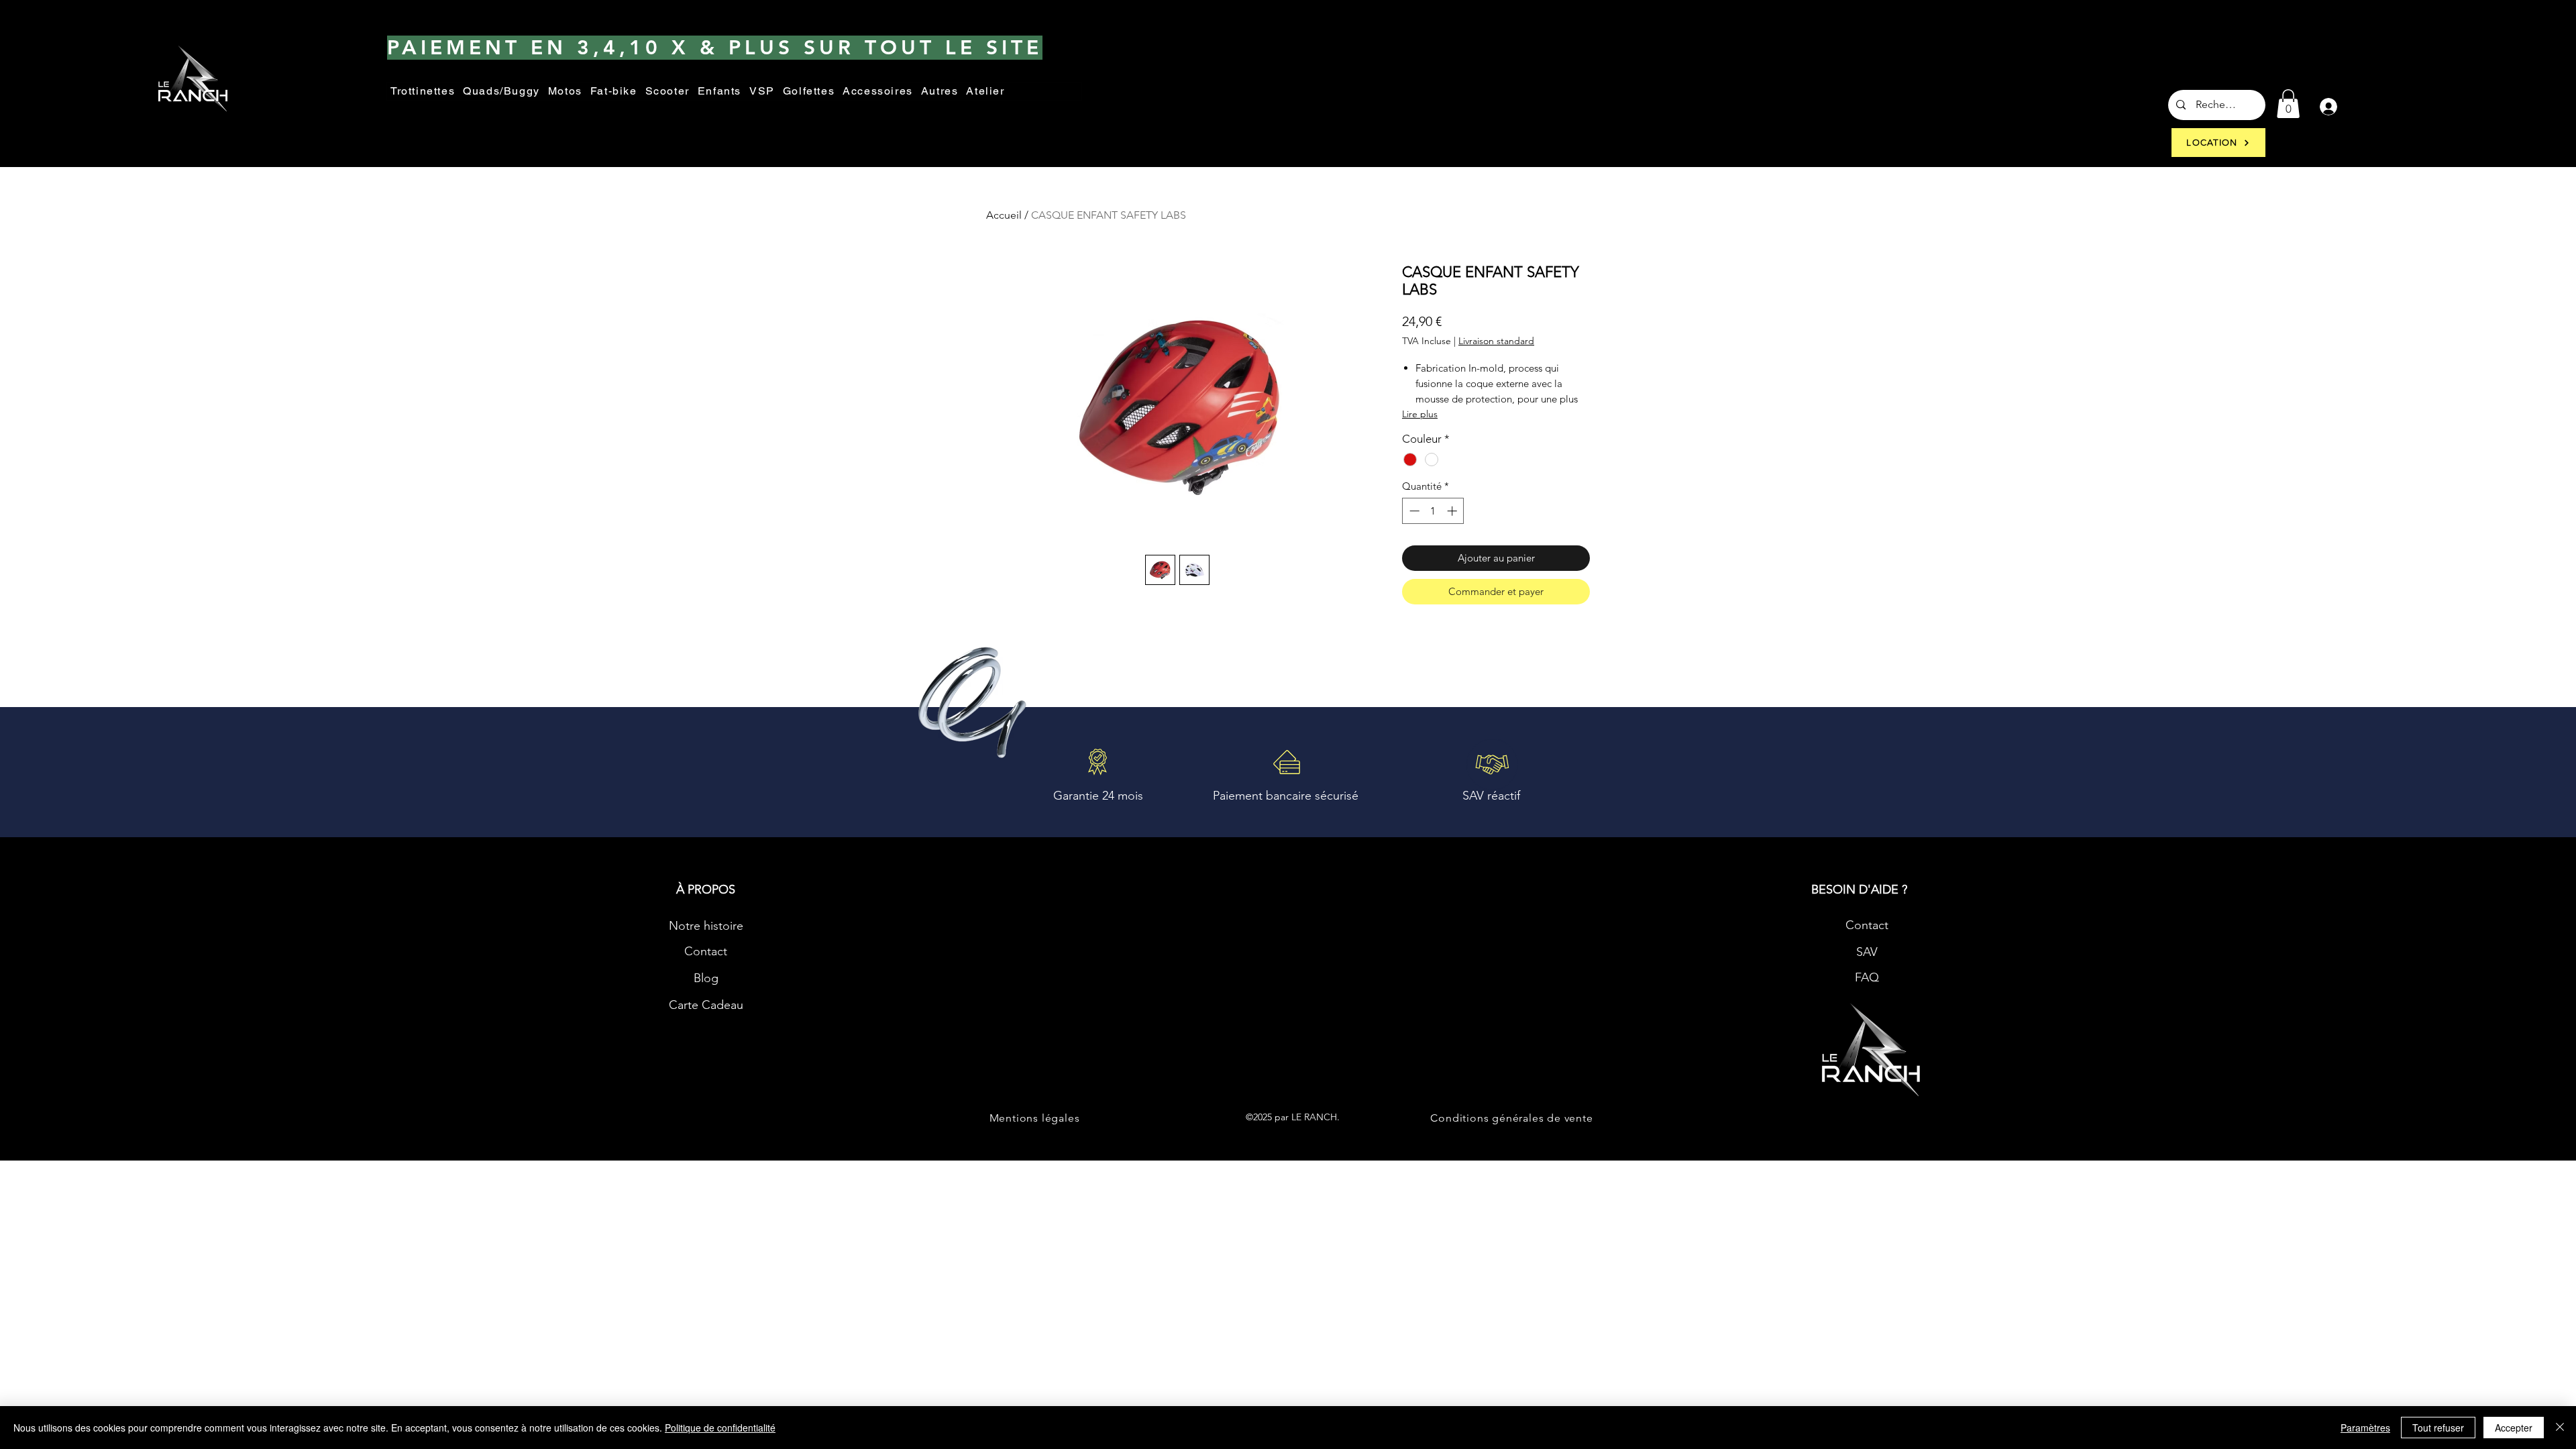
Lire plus (1420, 414)
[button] (940, 92)
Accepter (2514, 1428)
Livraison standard (1496, 341)
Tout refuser (2438, 1428)
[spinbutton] (1433, 511)
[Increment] (1453, 511)
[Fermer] (2560, 1428)
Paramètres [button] (2365, 1428)
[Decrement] (1413, 511)
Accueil (1004, 215)
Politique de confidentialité (720, 1428)
